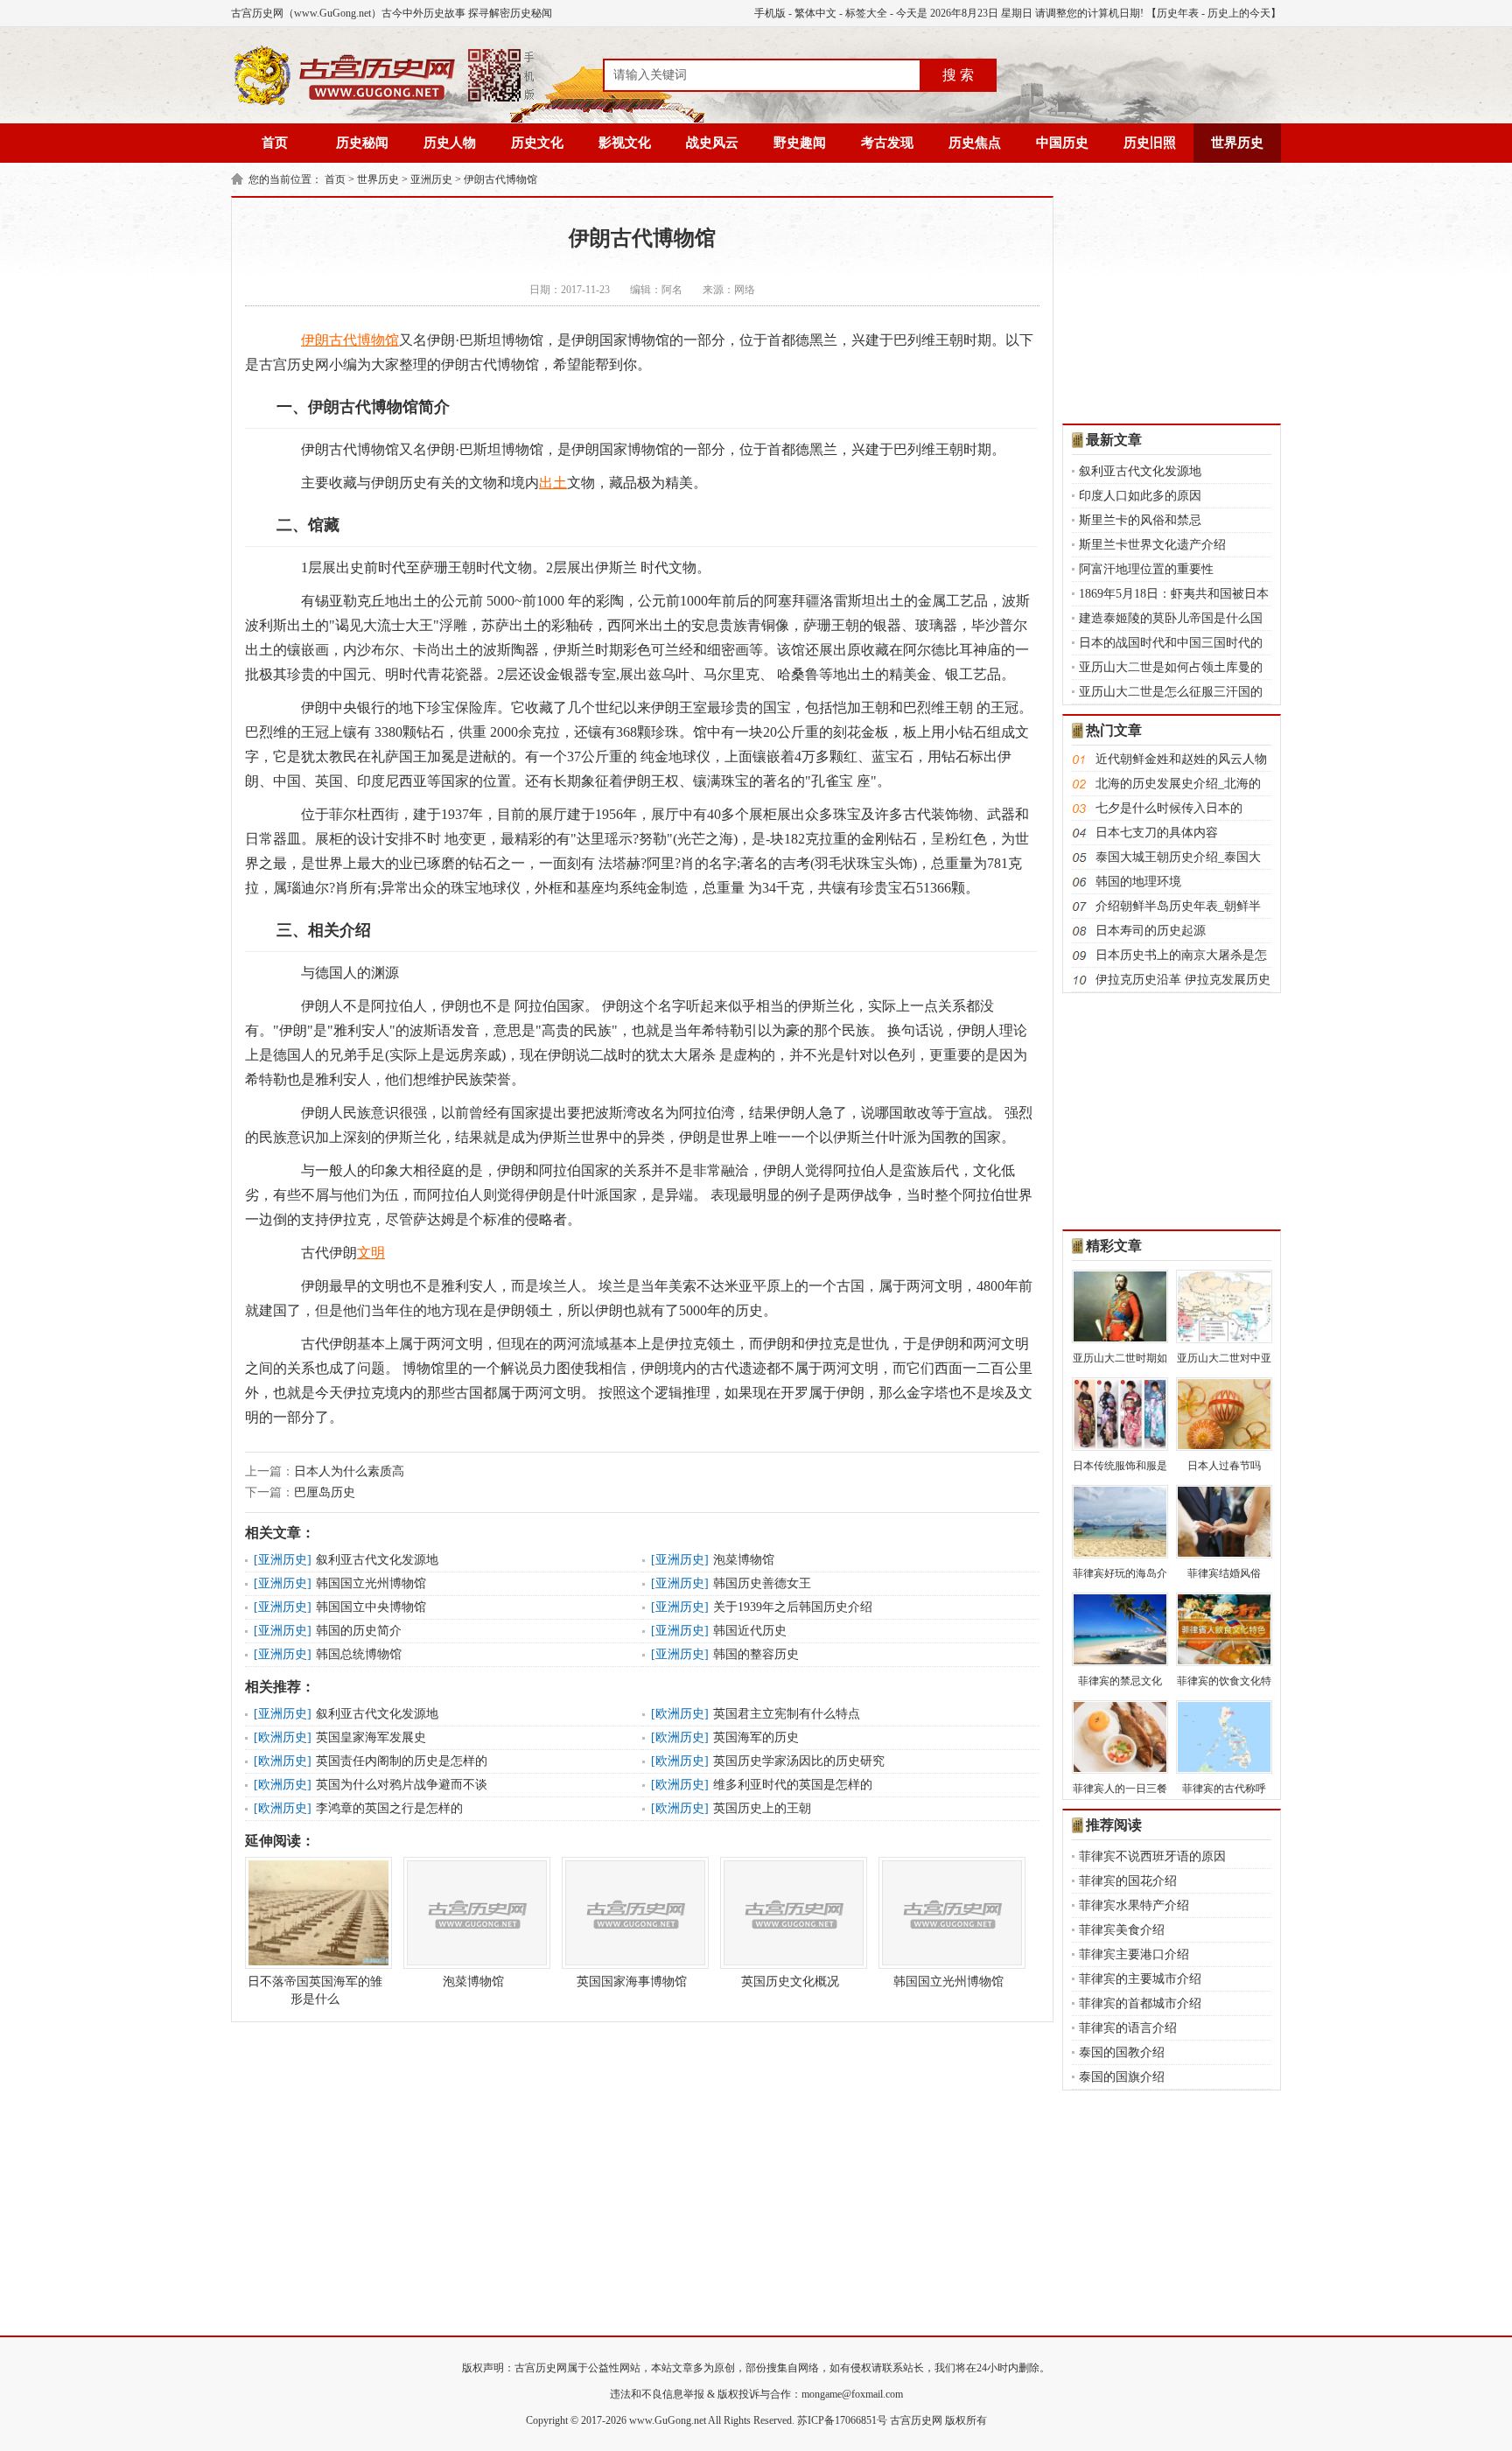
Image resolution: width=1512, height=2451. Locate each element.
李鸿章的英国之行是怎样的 (389, 1808)
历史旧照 (1150, 143)
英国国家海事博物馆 (632, 1982)
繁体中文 (815, 13)
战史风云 (712, 143)
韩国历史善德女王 (762, 1583)
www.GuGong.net (668, 2420)
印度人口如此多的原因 (1140, 496)
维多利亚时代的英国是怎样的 (793, 1785)
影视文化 (625, 143)
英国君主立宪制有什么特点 (787, 1714)
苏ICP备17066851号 (842, 2420)
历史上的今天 (1239, 13)
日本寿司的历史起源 (1151, 931)
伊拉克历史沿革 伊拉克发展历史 (1183, 980)
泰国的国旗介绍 (1122, 2077)
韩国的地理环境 (1138, 882)
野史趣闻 (800, 143)
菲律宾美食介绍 (1122, 1930)
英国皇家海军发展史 (371, 1737)
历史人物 (450, 143)
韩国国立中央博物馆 (371, 1607)
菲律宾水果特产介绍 (1134, 1905)
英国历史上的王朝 (762, 1808)
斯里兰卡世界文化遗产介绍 (1152, 545)
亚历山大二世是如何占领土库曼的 (1171, 667)
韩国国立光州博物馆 (371, 1583)
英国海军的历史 (756, 1737)
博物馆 (378, 340)
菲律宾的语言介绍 (1128, 2028)
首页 (275, 143)
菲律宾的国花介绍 (1128, 1881)
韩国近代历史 (750, 1631)
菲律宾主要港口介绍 (1134, 1954)
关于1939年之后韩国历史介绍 (793, 1607)
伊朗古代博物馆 (500, 179)
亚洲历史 (431, 179)
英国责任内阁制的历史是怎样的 (402, 1761)
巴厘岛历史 (325, 1492)
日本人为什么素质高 (349, 1471)
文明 (371, 1253)
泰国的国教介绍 (1122, 2052)
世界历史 (1237, 143)
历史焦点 (975, 143)
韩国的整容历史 (756, 1654)
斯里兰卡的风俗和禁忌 (1140, 520)
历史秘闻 (362, 143)
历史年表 (1178, 13)
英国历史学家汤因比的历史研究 (799, 1761)
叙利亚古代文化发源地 (377, 1560)
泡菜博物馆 (744, 1560)
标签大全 (866, 13)
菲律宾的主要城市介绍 (1140, 1979)
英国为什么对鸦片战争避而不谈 (402, 1785)
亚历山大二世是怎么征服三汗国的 (1171, 692)
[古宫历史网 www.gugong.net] (384, 102)
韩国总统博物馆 (359, 1654)
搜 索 (958, 75)
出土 (553, 483)
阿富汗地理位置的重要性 (1146, 569)
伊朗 (315, 340)
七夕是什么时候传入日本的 (1169, 808)
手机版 (770, 13)
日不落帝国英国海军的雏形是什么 (315, 1990)
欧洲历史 (680, 1714)
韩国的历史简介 (359, 1631)
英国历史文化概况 (790, 1982)
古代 (343, 340)
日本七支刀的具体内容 (1157, 833)
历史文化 (537, 143)
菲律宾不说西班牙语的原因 (1152, 1856)
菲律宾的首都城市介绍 (1140, 2003)
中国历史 (1062, 143)
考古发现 (887, 143)
